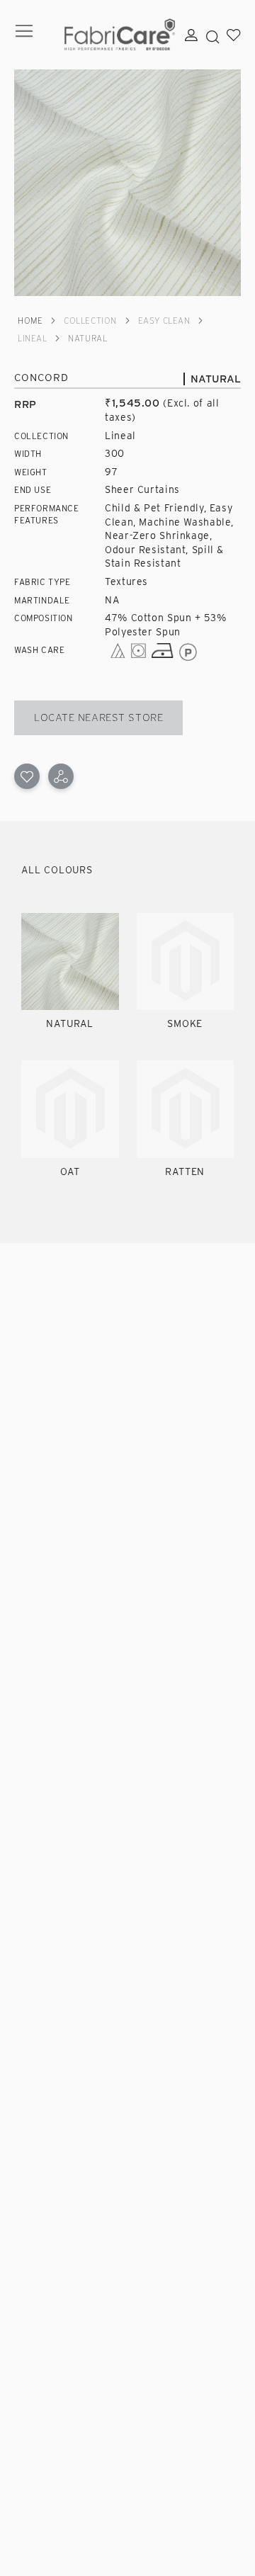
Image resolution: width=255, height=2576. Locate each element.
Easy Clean (164, 320)
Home (30, 320)
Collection (90, 320)
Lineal (32, 338)
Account (191, 35)
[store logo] (120, 35)
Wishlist (234, 35)
